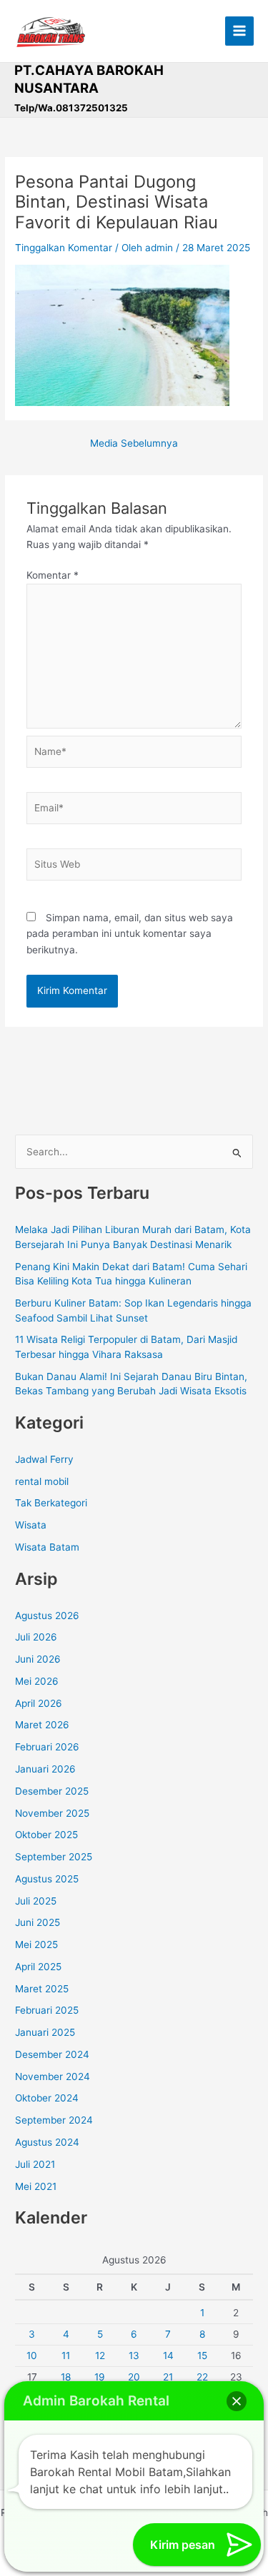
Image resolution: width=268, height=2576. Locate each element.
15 (202, 2356)
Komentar (53, 575)
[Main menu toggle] (240, 31)
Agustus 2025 (47, 1879)
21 (168, 2377)
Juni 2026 (38, 1659)
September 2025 (54, 1857)
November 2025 (52, 1813)
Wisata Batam (47, 1547)
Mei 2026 (37, 1681)
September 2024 (54, 2120)
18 (66, 2377)
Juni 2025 (38, 1922)
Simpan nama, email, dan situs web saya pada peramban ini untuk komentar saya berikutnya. (130, 934)
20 (134, 2377)
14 (168, 2356)
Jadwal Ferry (44, 1459)
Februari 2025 (47, 2010)
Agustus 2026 (47, 1616)
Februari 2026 (47, 1747)
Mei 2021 (36, 2186)
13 (134, 2356)
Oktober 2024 (47, 2098)
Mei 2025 (36, 1944)
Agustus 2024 (47, 2142)
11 (66, 2356)
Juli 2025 (36, 1901)
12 (100, 2356)
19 (100, 2377)
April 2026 (39, 1703)
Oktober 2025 (46, 1835)
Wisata (31, 1525)
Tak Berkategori (51, 1503)
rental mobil (42, 1481)
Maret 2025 (42, 1989)
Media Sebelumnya (134, 444)
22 (202, 2377)
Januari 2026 (45, 1769)
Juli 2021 (35, 2164)
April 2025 (38, 1967)
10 (32, 2356)
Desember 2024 (52, 2054)
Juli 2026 (36, 1637)
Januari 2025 (45, 2032)
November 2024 (53, 2076)
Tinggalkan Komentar (64, 248)
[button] (237, 2401)
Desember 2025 (52, 1791)
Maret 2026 (42, 1725)
